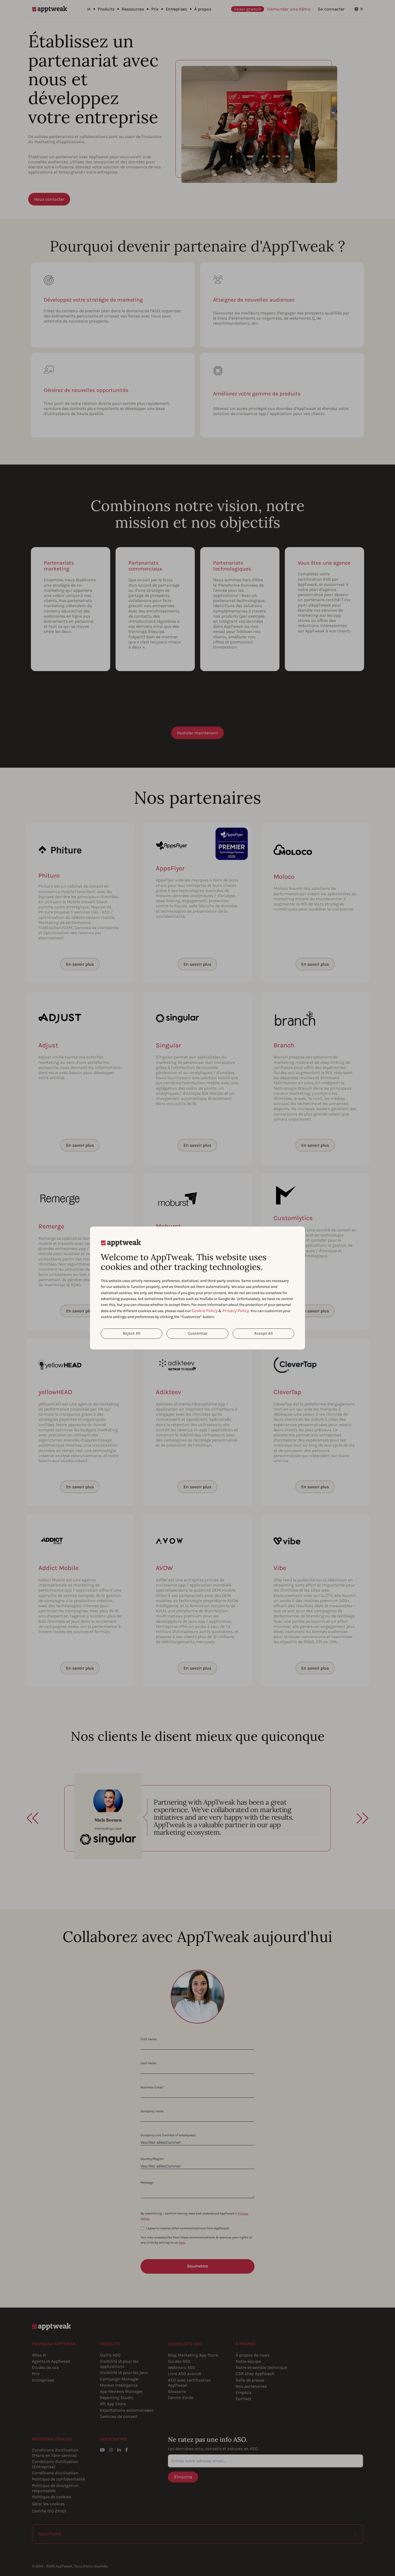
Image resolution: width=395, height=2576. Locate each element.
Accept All (263, 1333)
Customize (198, 1333)
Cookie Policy (204, 1311)
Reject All (132, 1333)
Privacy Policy (236, 1311)
